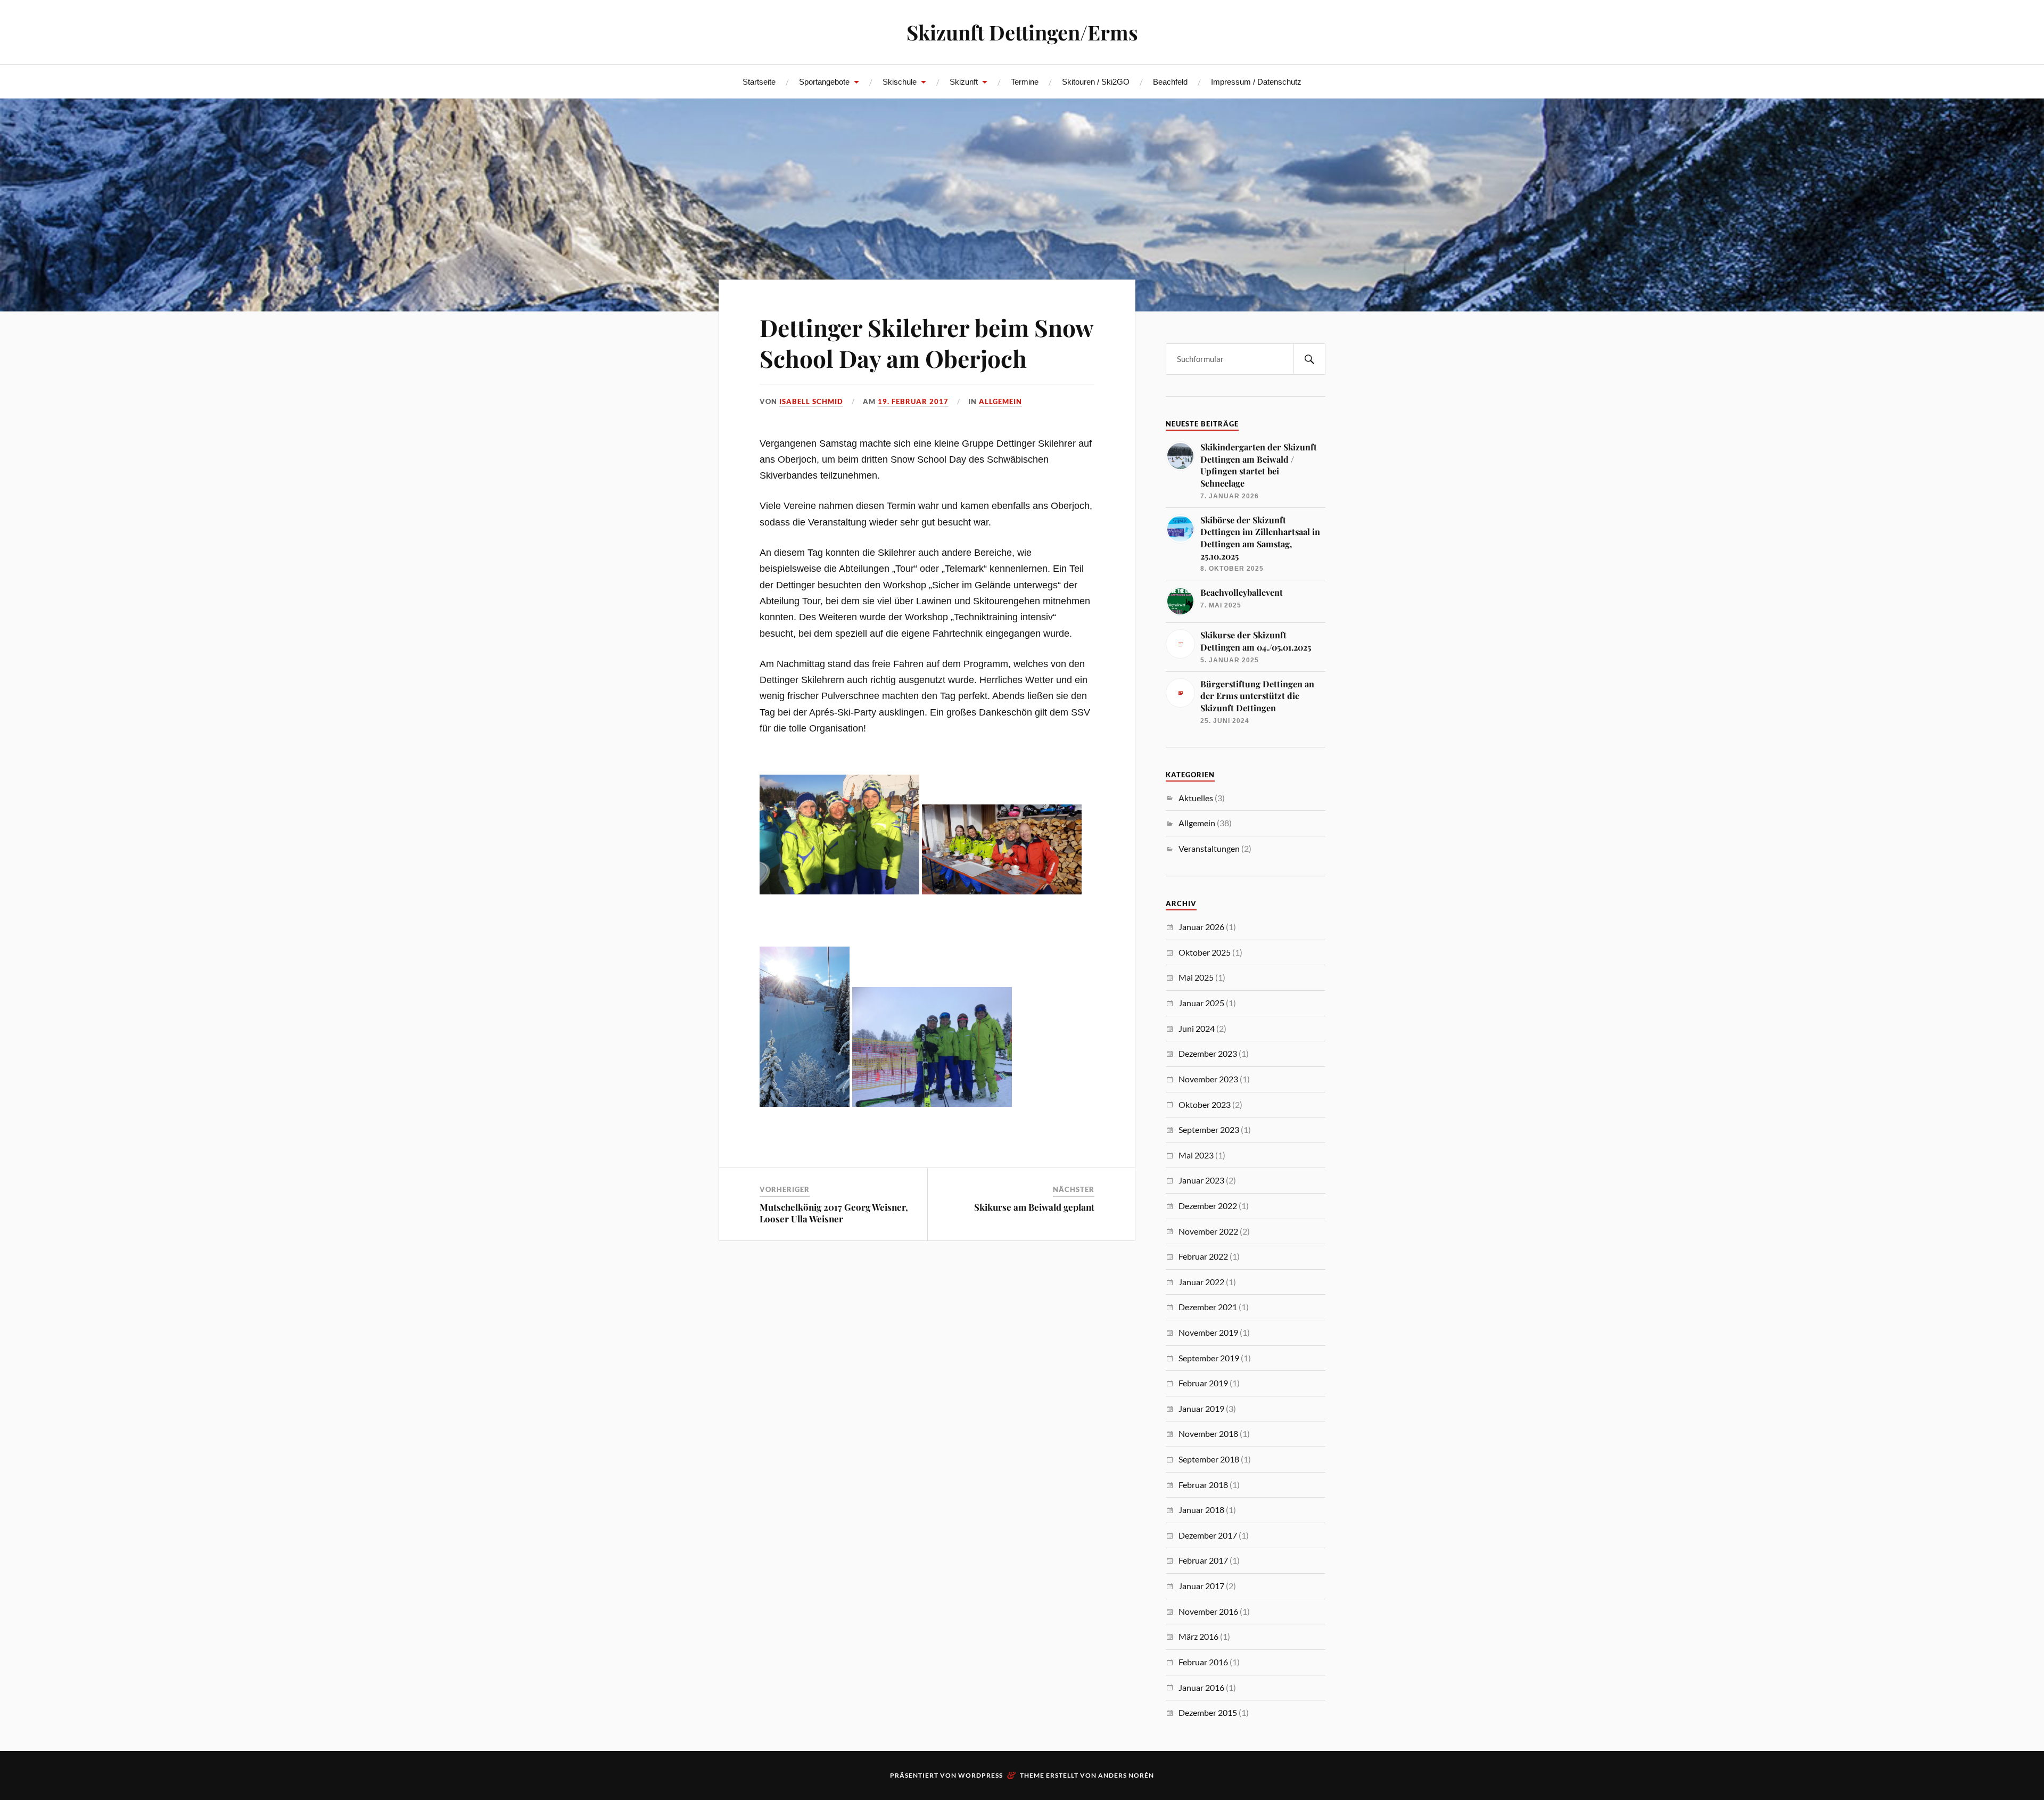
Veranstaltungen (1209, 848)
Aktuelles (1196, 798)
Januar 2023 (1201, 1180)
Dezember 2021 (1208, 1307)
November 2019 (1208, 1332)
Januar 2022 (1201, 1282)
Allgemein (1000, 401)
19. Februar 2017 (913, 401)
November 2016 (1208, 1611)
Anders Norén (1126, 1775)
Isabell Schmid (811, 401)
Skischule (900, 82)
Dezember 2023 (1208, 1053)
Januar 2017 (1201, 1586)
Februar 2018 (1203, 1485)
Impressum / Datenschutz (1256, 82)
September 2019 (1209, 1358)
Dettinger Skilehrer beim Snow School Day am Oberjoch (926, 342)
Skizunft (964, 82)
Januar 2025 (1201, 1003)
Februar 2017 (1203, 1560)
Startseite (759, 82)
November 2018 (1208, 1433)
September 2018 (1209, 1459)
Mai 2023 (1196, 1155)
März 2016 (1198, 1636)
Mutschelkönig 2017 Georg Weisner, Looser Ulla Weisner (834, 1213)
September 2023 (1209, 1129)
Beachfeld (1170, 82)
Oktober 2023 (1205, 1104)
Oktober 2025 (1205, 952)
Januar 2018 (1201, 1510)
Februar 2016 (1203, 1662)
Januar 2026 (1201, 927)
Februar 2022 (1203, 1256)
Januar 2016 (1201, 1687)
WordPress (980, 1775)
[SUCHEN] (1309, 359)
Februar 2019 (1203, 1383)
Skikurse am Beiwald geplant (1034, 1207)
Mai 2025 (1196, 977)
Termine (1025, 82)
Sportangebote (824, 82)
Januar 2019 (1201, 1408)
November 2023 (1208, 1079)
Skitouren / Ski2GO (1096, 82)
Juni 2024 (1197, 1028)
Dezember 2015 (1208, 1712)
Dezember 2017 (1208, 1535)
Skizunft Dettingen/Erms (1022, 32)
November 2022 (1208, 1231)
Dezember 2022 (1208, 1206)
